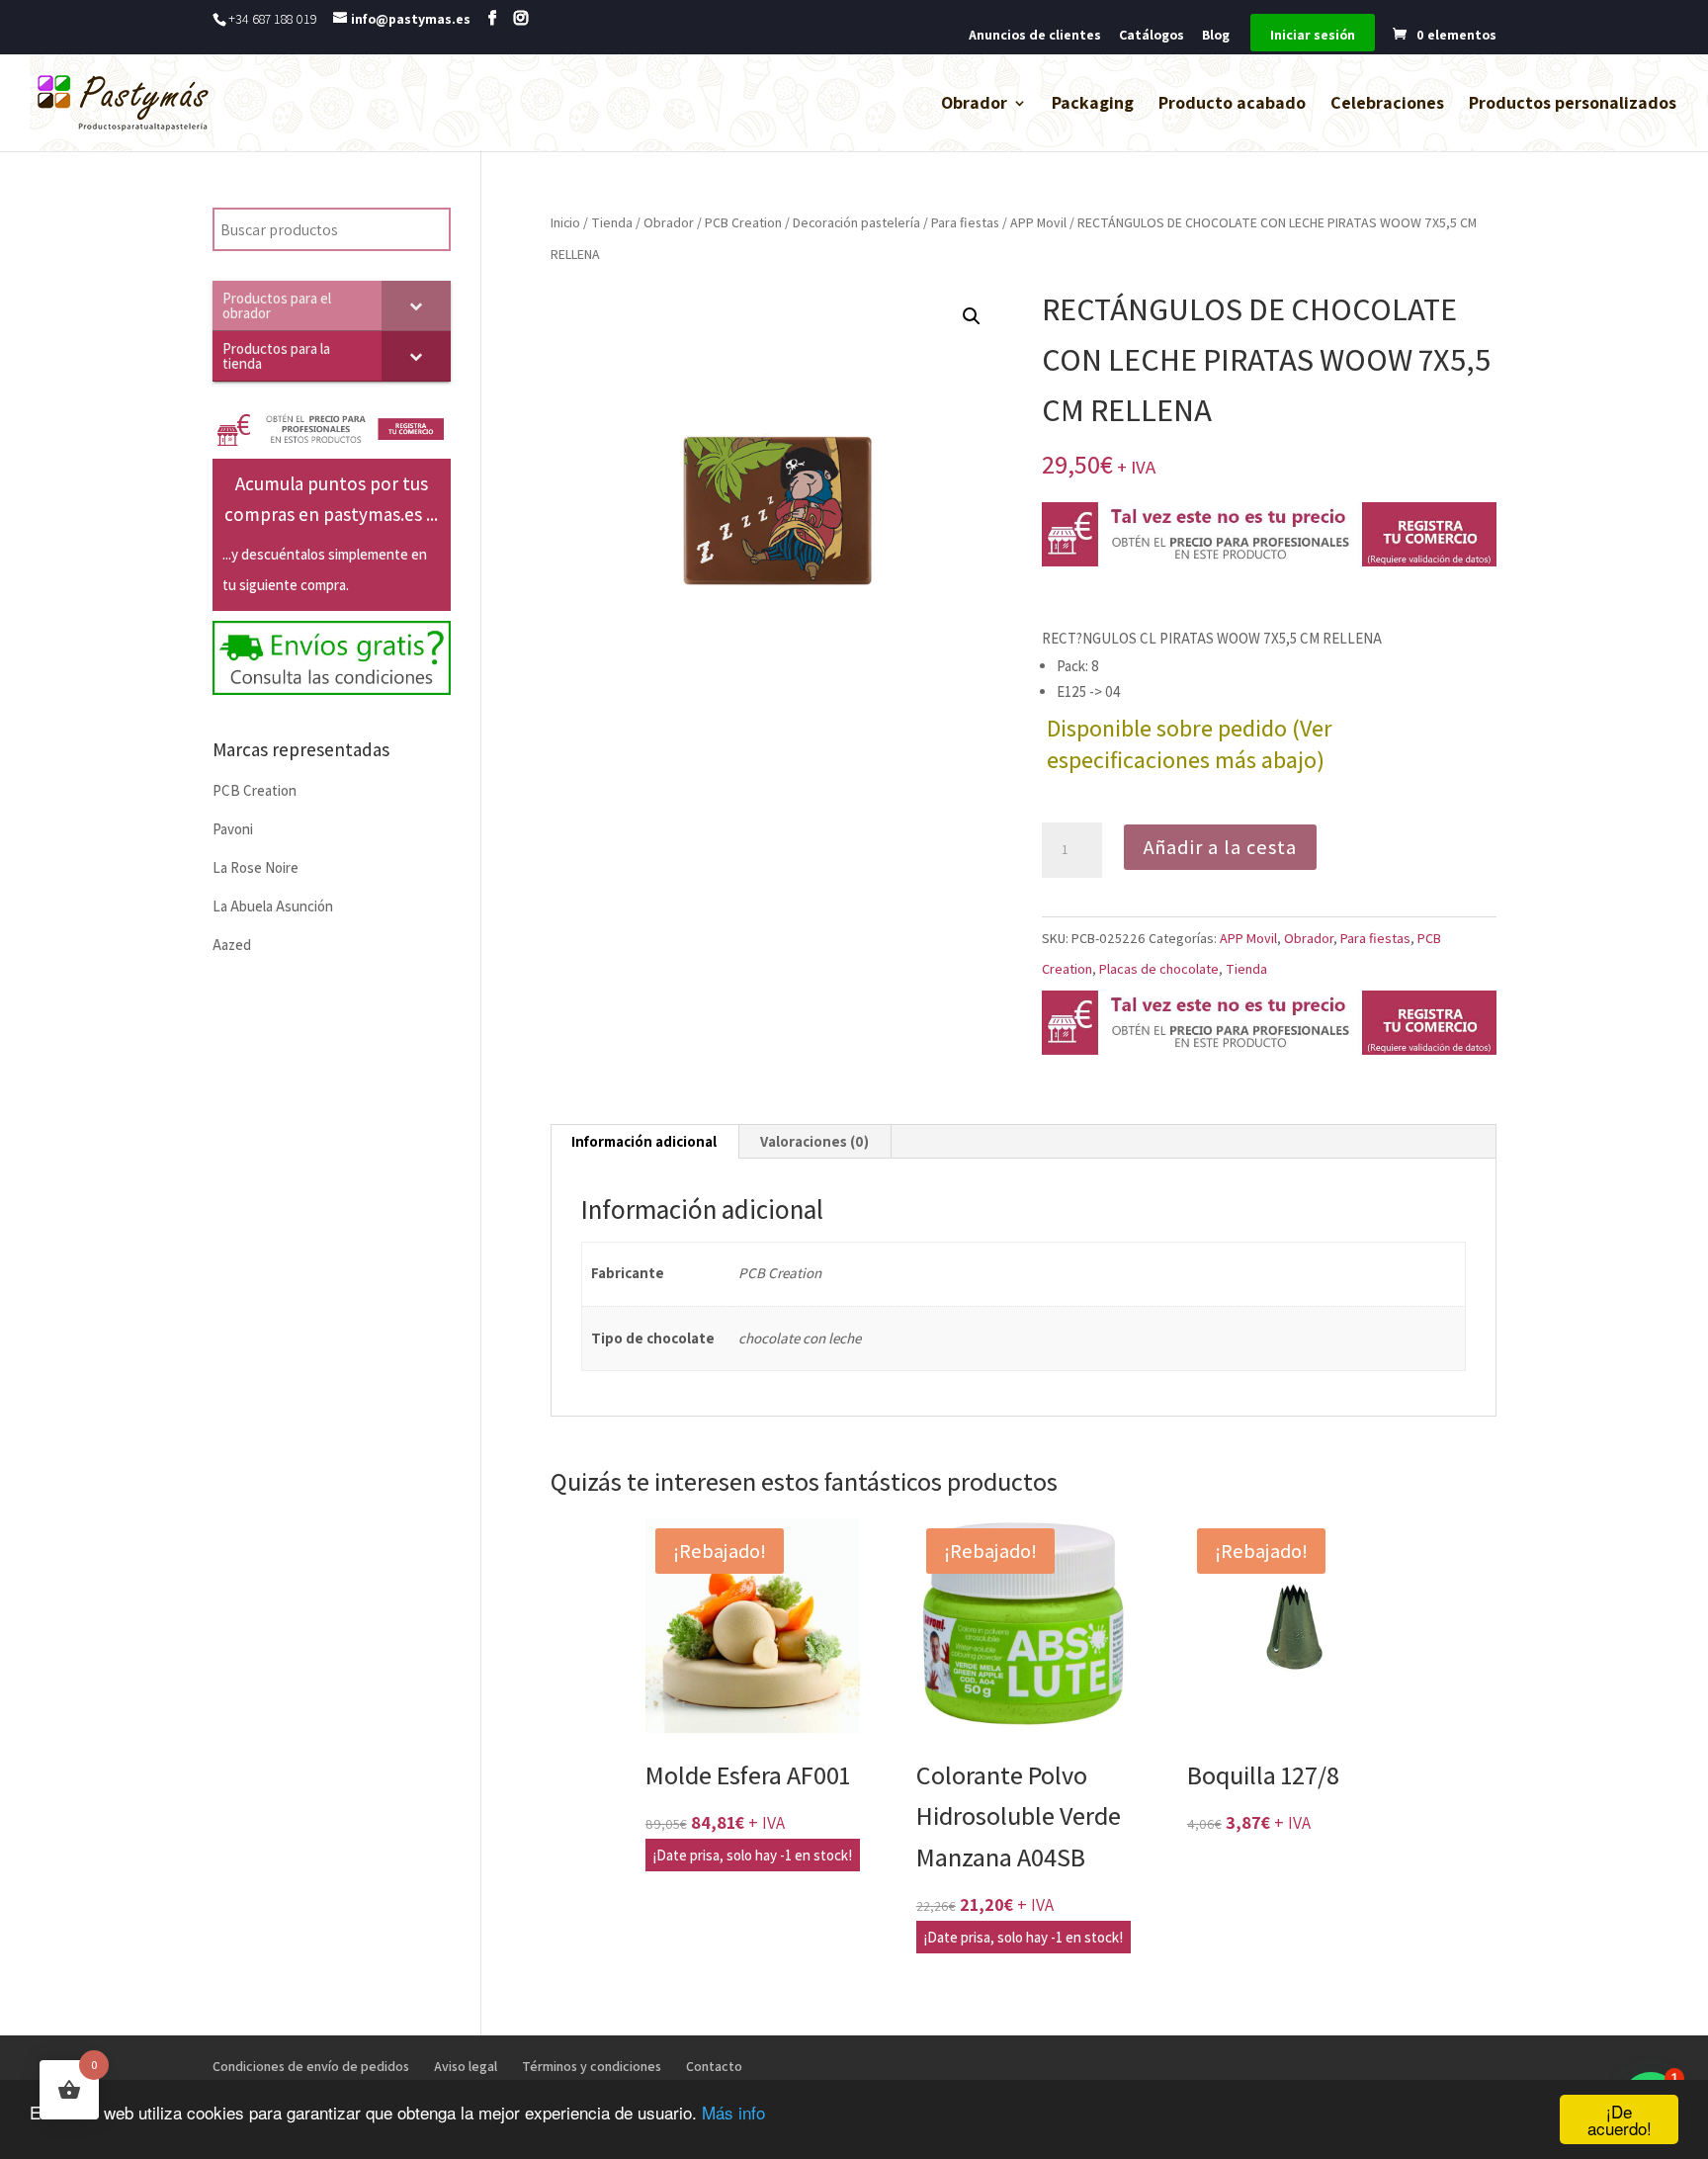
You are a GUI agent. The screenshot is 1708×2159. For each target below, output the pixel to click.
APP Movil (1038, 222)
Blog (1216, 36)
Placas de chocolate (1159, 969)
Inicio (565, 222)
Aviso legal (466, 2066)
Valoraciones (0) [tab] (814, 1141)
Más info (733, 2112)
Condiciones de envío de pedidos (311, 2066)
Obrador (974, 105)
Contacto (714, 2066)
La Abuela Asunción (273, 906)
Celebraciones (1387, 105)
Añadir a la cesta (1220, 847)
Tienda (612, 222)
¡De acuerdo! (1620, 2119)
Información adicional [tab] (644, 1141)
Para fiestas (965, 222)
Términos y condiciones (592, 2066)
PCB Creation (743, 222)
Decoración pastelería (856, 222)
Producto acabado (1232, 105)
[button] (972, 316)
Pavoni (233, 829)
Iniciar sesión (1313, 36)
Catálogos (1152, 36)
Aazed (232, 945)
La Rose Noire (256, 867)
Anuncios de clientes (1035, 36)
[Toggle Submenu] (416, 305)
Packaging (1093, 105)
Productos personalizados (1573, 105)
